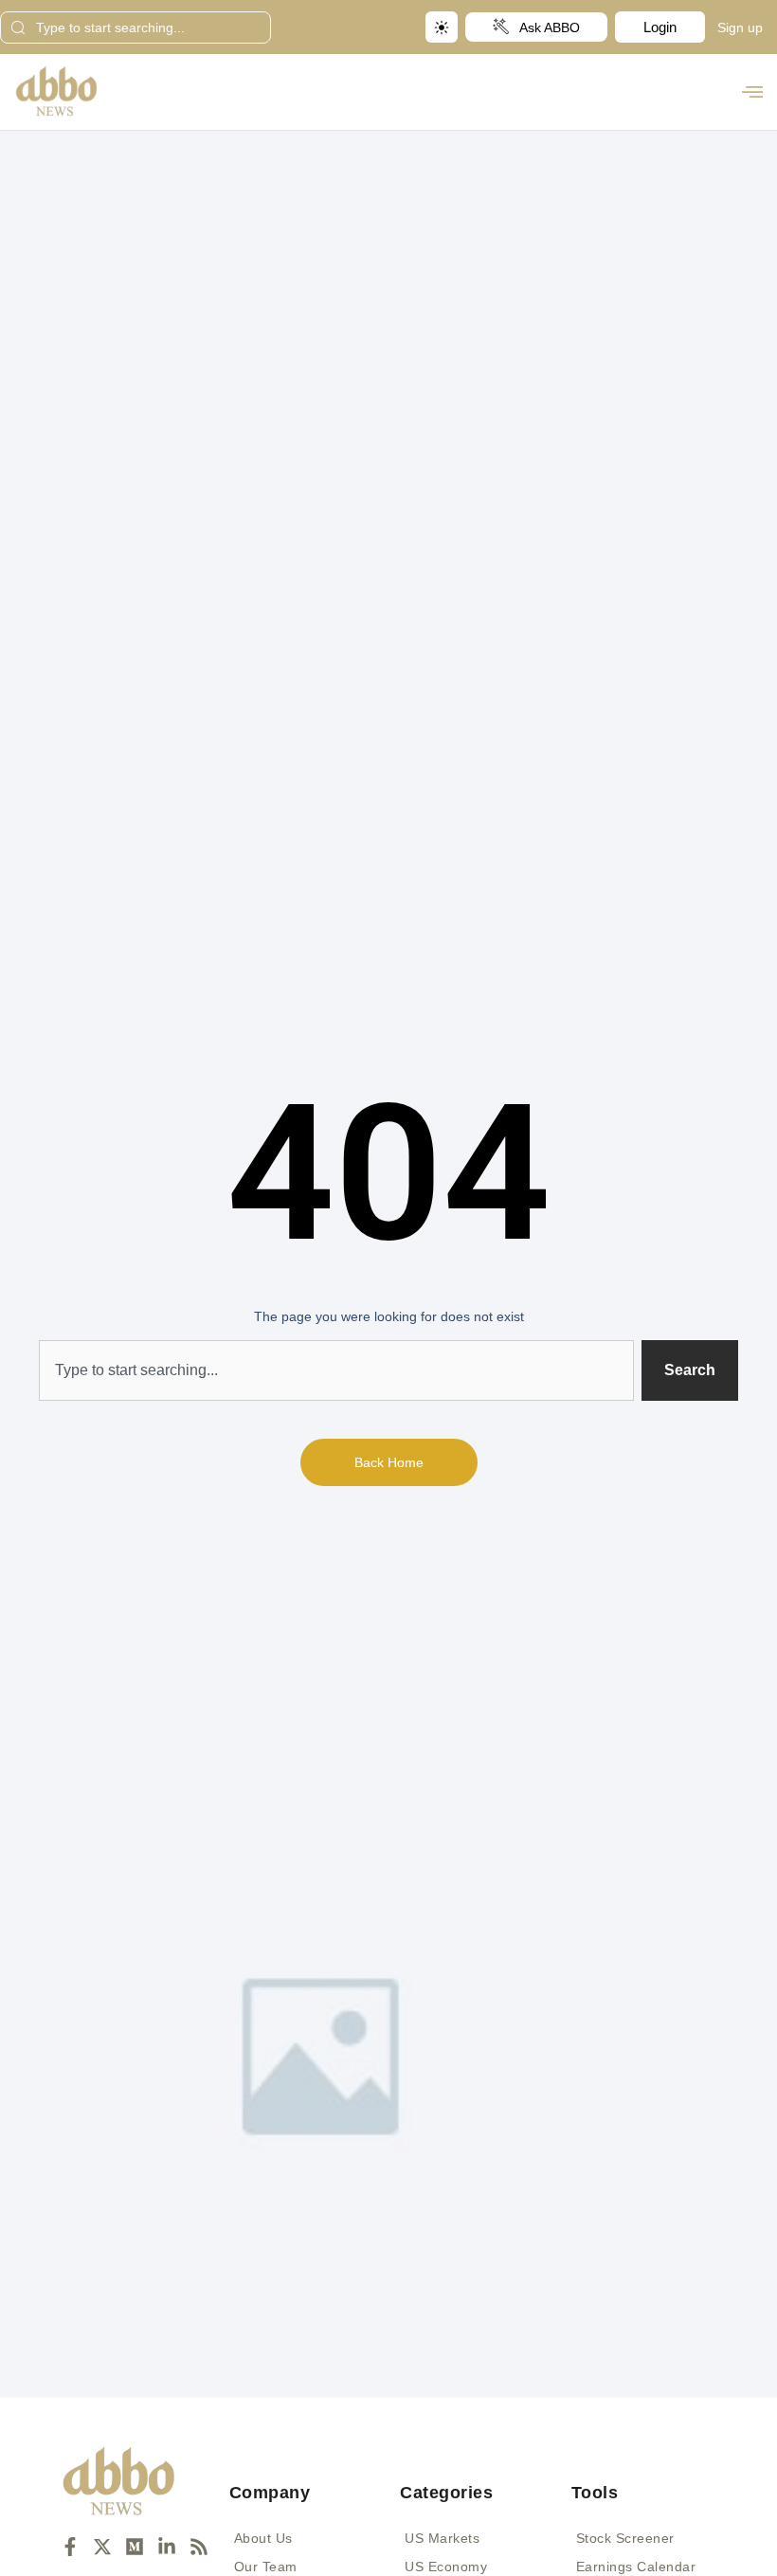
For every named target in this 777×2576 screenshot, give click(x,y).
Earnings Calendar (636, 2567)
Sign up (740, 27)
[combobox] (136, 27)
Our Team (266, 2567)
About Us (263, 2538)
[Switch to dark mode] (442, 27)
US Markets (442, 2538)
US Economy (446, 2567)
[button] (752, 92)
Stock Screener (625, 2538)
